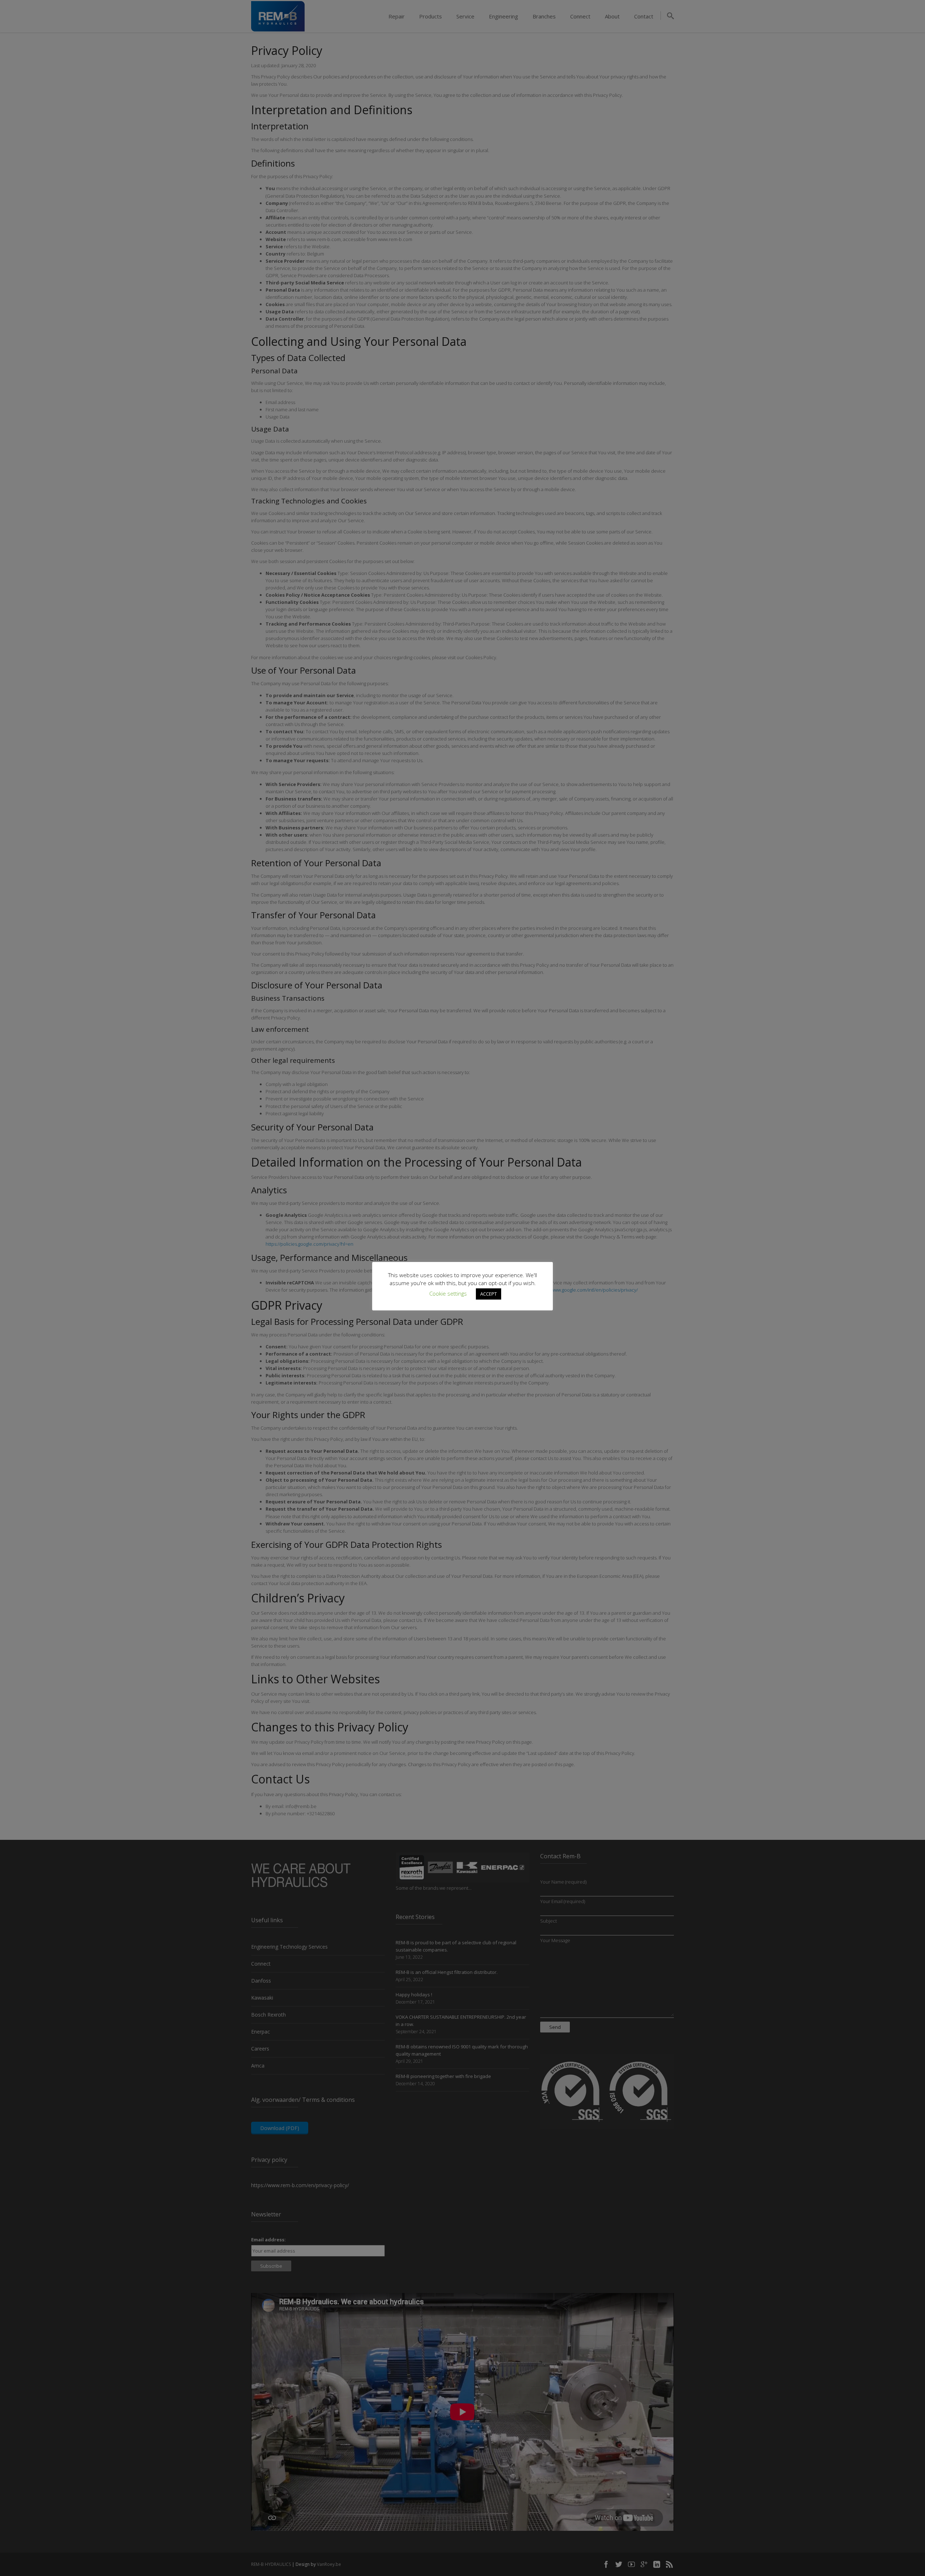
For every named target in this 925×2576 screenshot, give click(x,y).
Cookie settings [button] (448, 1293)
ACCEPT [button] (489, 1294)
